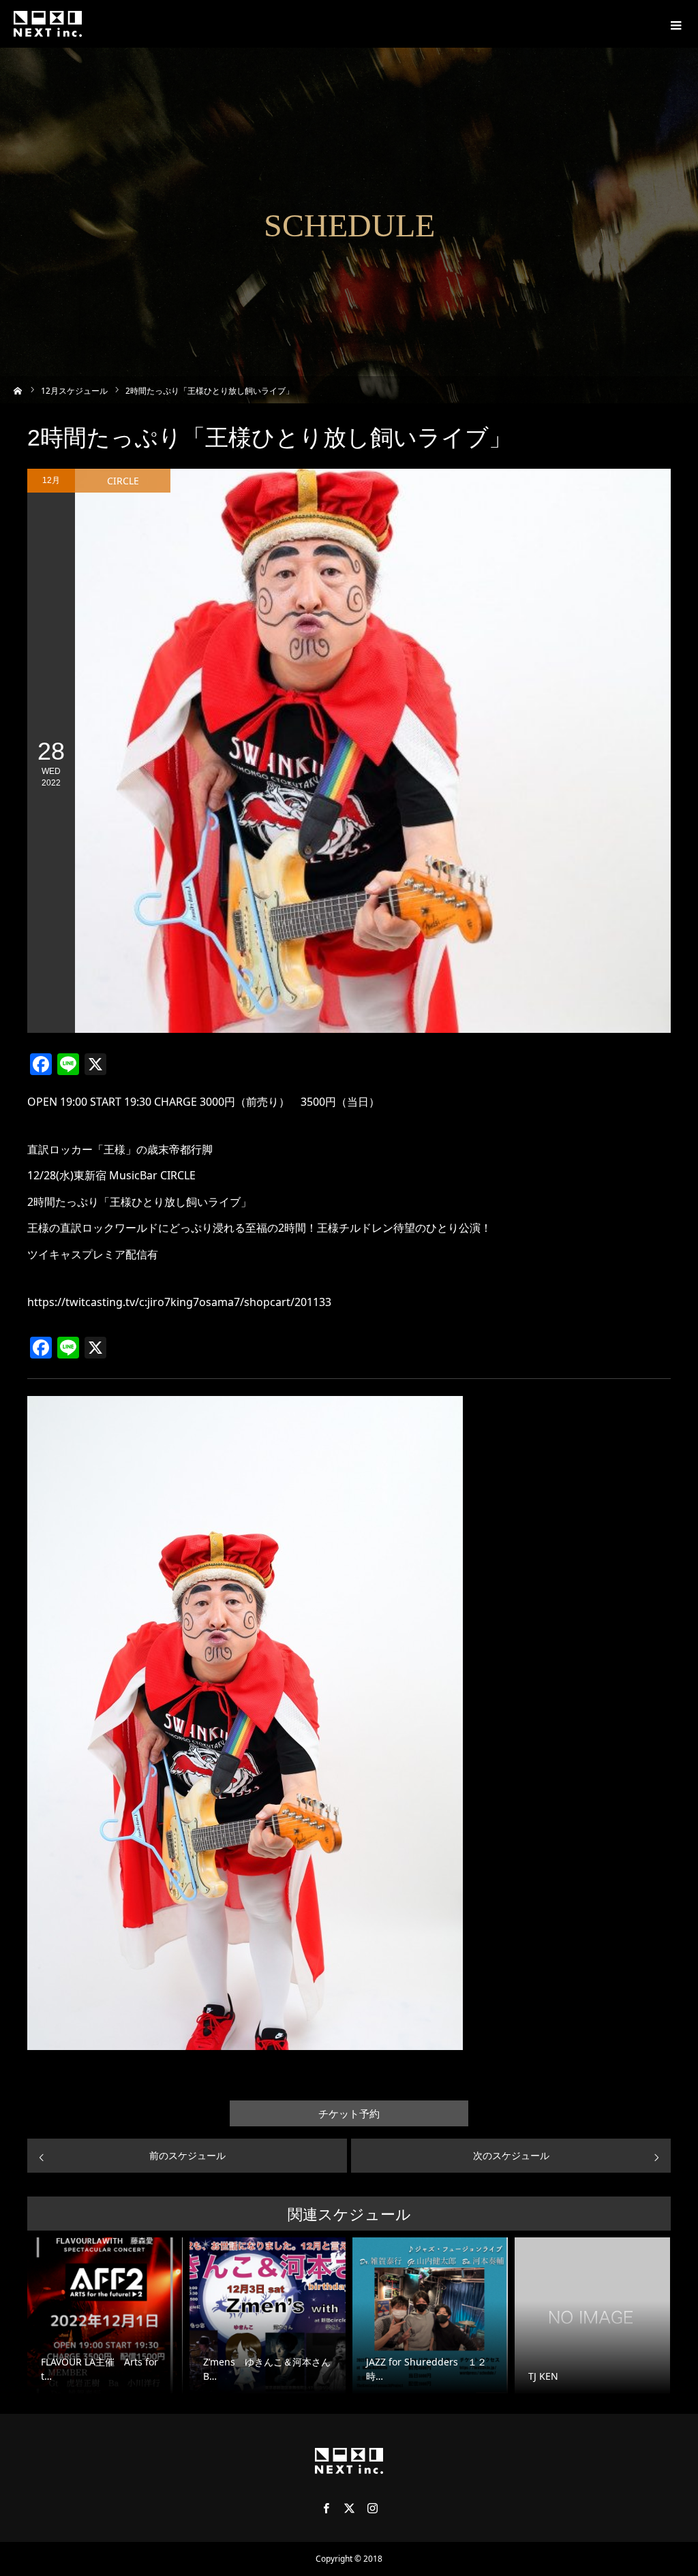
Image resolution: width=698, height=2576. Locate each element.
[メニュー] (674, 24)
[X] (349, 2508)
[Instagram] (372, 2508)
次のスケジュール (511, 2155)
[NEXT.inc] (48, 24)
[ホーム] (18, 389)
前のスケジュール (187, 2155)
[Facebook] (326, 2508)
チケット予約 (349, 2114)
